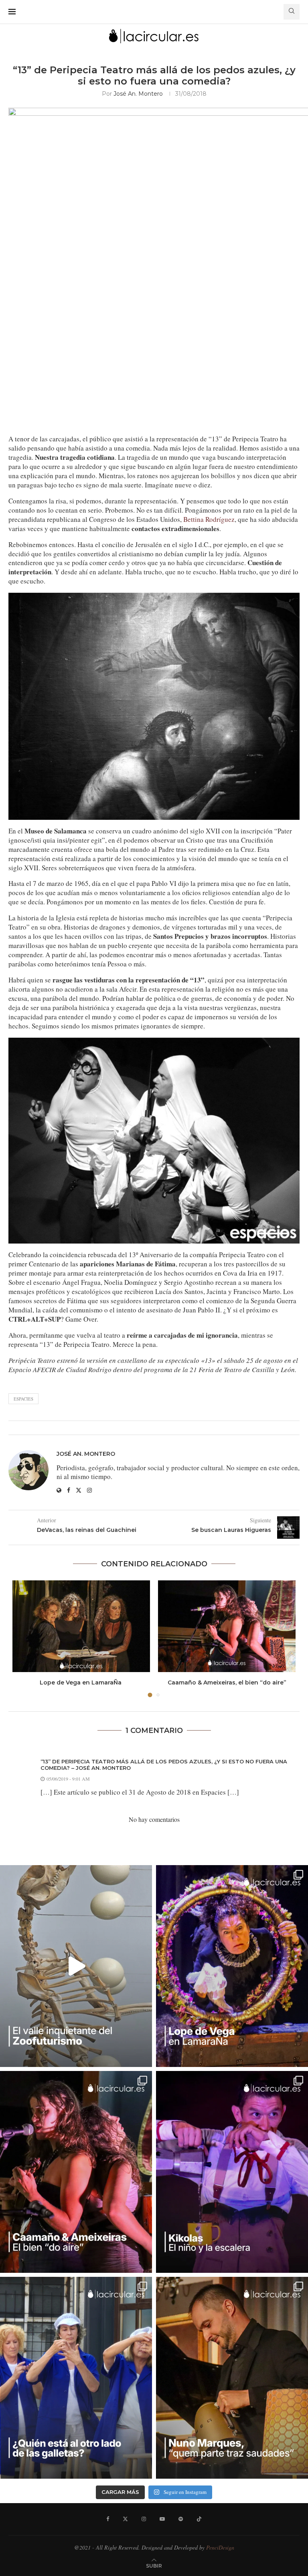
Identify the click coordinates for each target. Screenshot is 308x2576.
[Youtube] (162, 2519)
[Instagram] (144, 2519)
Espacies (23, 1399)
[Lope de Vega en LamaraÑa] (81, 1626)
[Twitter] (125, 2519)
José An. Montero (138, 94)
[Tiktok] (199, 2519)
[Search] (292, 12)
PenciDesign (220, 2547)
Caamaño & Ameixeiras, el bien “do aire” (227, 1682)
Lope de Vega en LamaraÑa (81, 1682)
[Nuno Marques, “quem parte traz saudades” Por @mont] (232, 2378)
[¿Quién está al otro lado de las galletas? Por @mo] (76, 2378)
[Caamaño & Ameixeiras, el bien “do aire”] (227, 1626)
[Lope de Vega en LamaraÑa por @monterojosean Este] (232, 1966)
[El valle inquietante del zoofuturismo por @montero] (76, 1966)
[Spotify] (181, 2519)
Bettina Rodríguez (209, 519)
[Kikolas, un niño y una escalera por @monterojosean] (232, 2172)
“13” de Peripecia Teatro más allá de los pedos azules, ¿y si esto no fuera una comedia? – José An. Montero (164, 1765)
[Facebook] (108, 2519)
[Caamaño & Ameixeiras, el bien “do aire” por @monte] (76, 2172)
